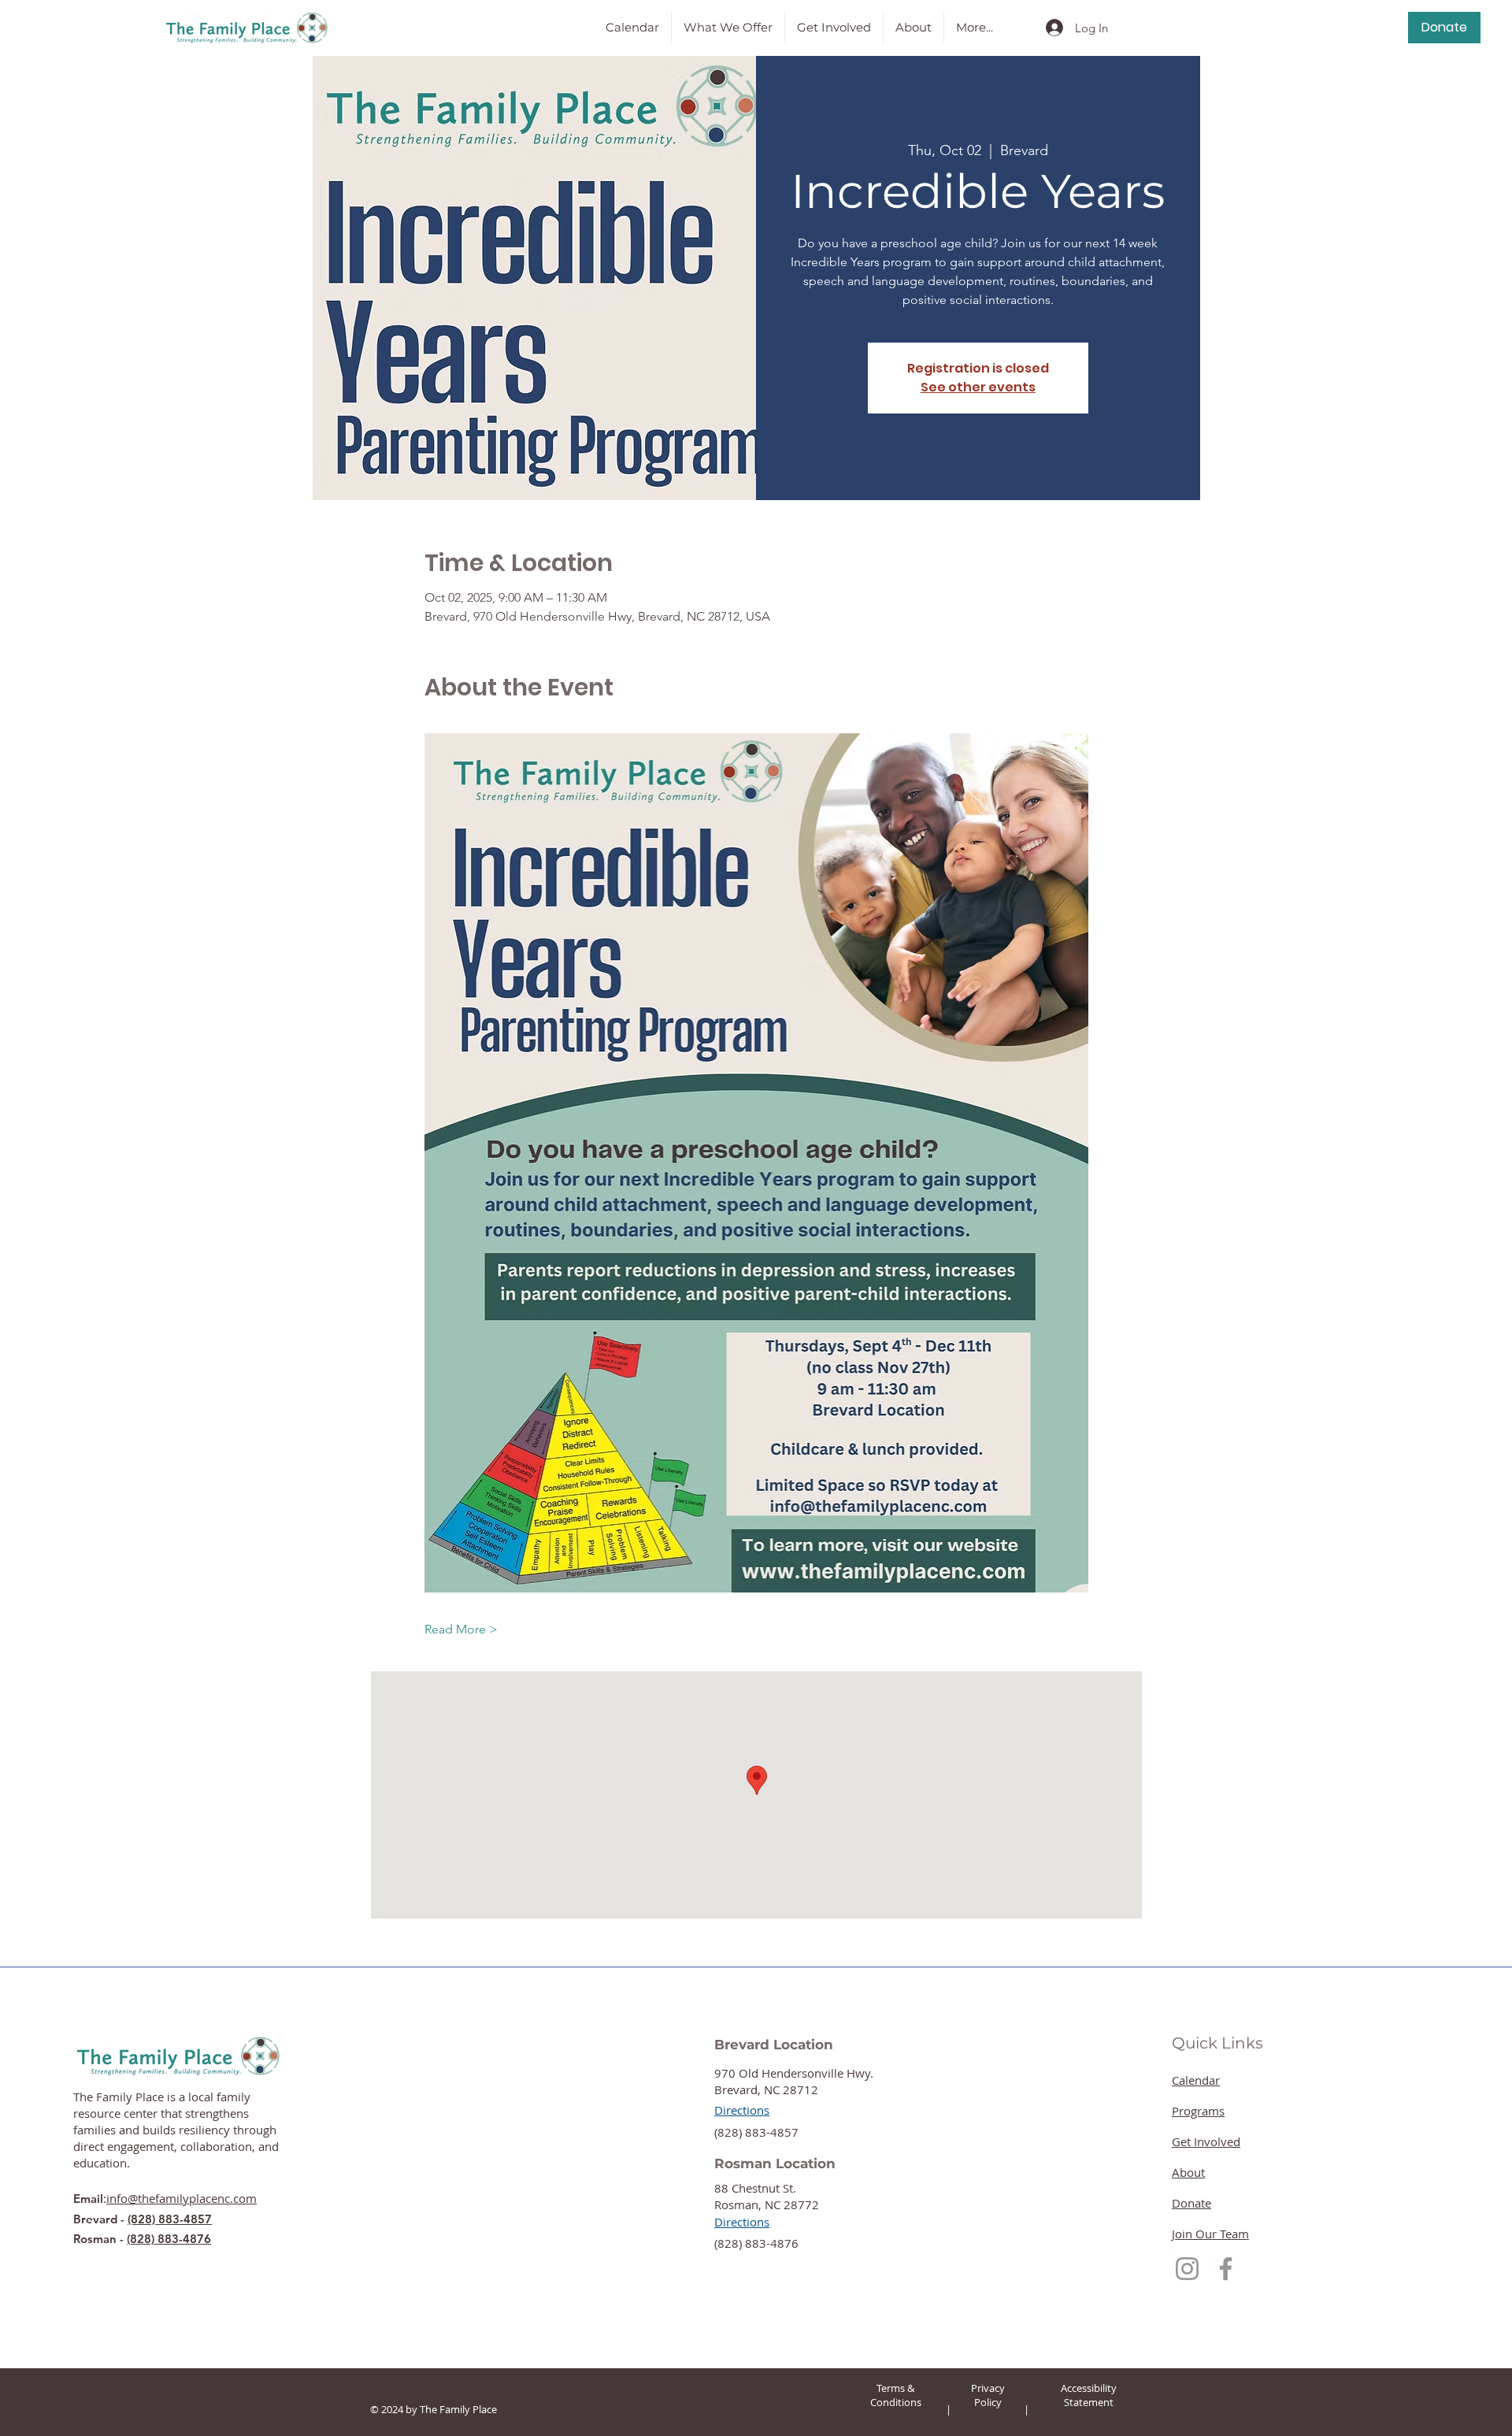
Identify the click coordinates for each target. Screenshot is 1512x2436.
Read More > (461, 1629)
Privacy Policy (988, 2395)
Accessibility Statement (1089, 2395)
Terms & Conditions (896, 2395)
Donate (1191, 2203)
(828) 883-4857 (170, 2219)
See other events (978, 387)
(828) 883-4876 (169, 2239)
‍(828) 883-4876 (756, 2243)
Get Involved (1206, 2141)
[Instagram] (1187, 2269)
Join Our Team (1210, 2234)
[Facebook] (1226, 2269)
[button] (728, 28)
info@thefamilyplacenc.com (182, 2198)
